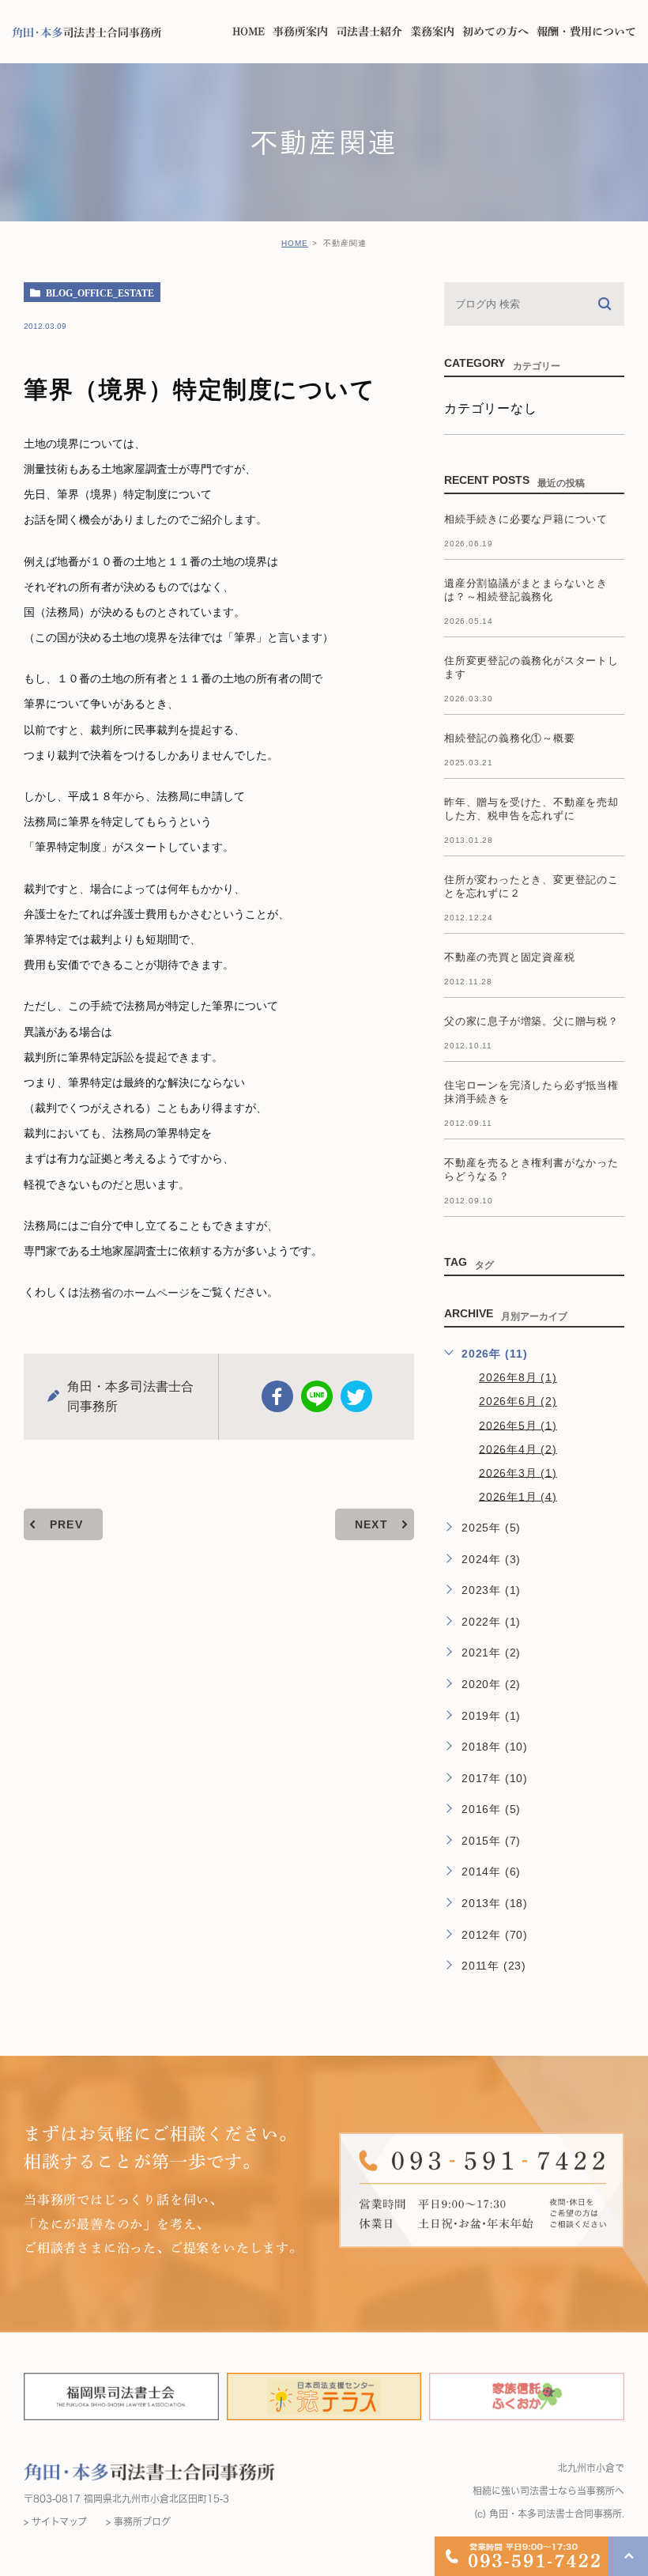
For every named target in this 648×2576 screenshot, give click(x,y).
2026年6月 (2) (518, 1401)
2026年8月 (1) (518, 1377)
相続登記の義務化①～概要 (510, 738)
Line (317, 1396)
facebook (277, 1396)
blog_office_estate (100, 293)
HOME (295, 243)
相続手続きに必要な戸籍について (526, 519)
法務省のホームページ (134, 1293)
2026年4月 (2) (518, 1449)
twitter (356, 1396)
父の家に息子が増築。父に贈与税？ (531, 1021)
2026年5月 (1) (518, 1425)
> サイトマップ (55, 2521)
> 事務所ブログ (138, 2521)
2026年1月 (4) (518, 1496)
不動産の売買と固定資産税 (510, 957)
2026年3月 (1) (518, 1472)
